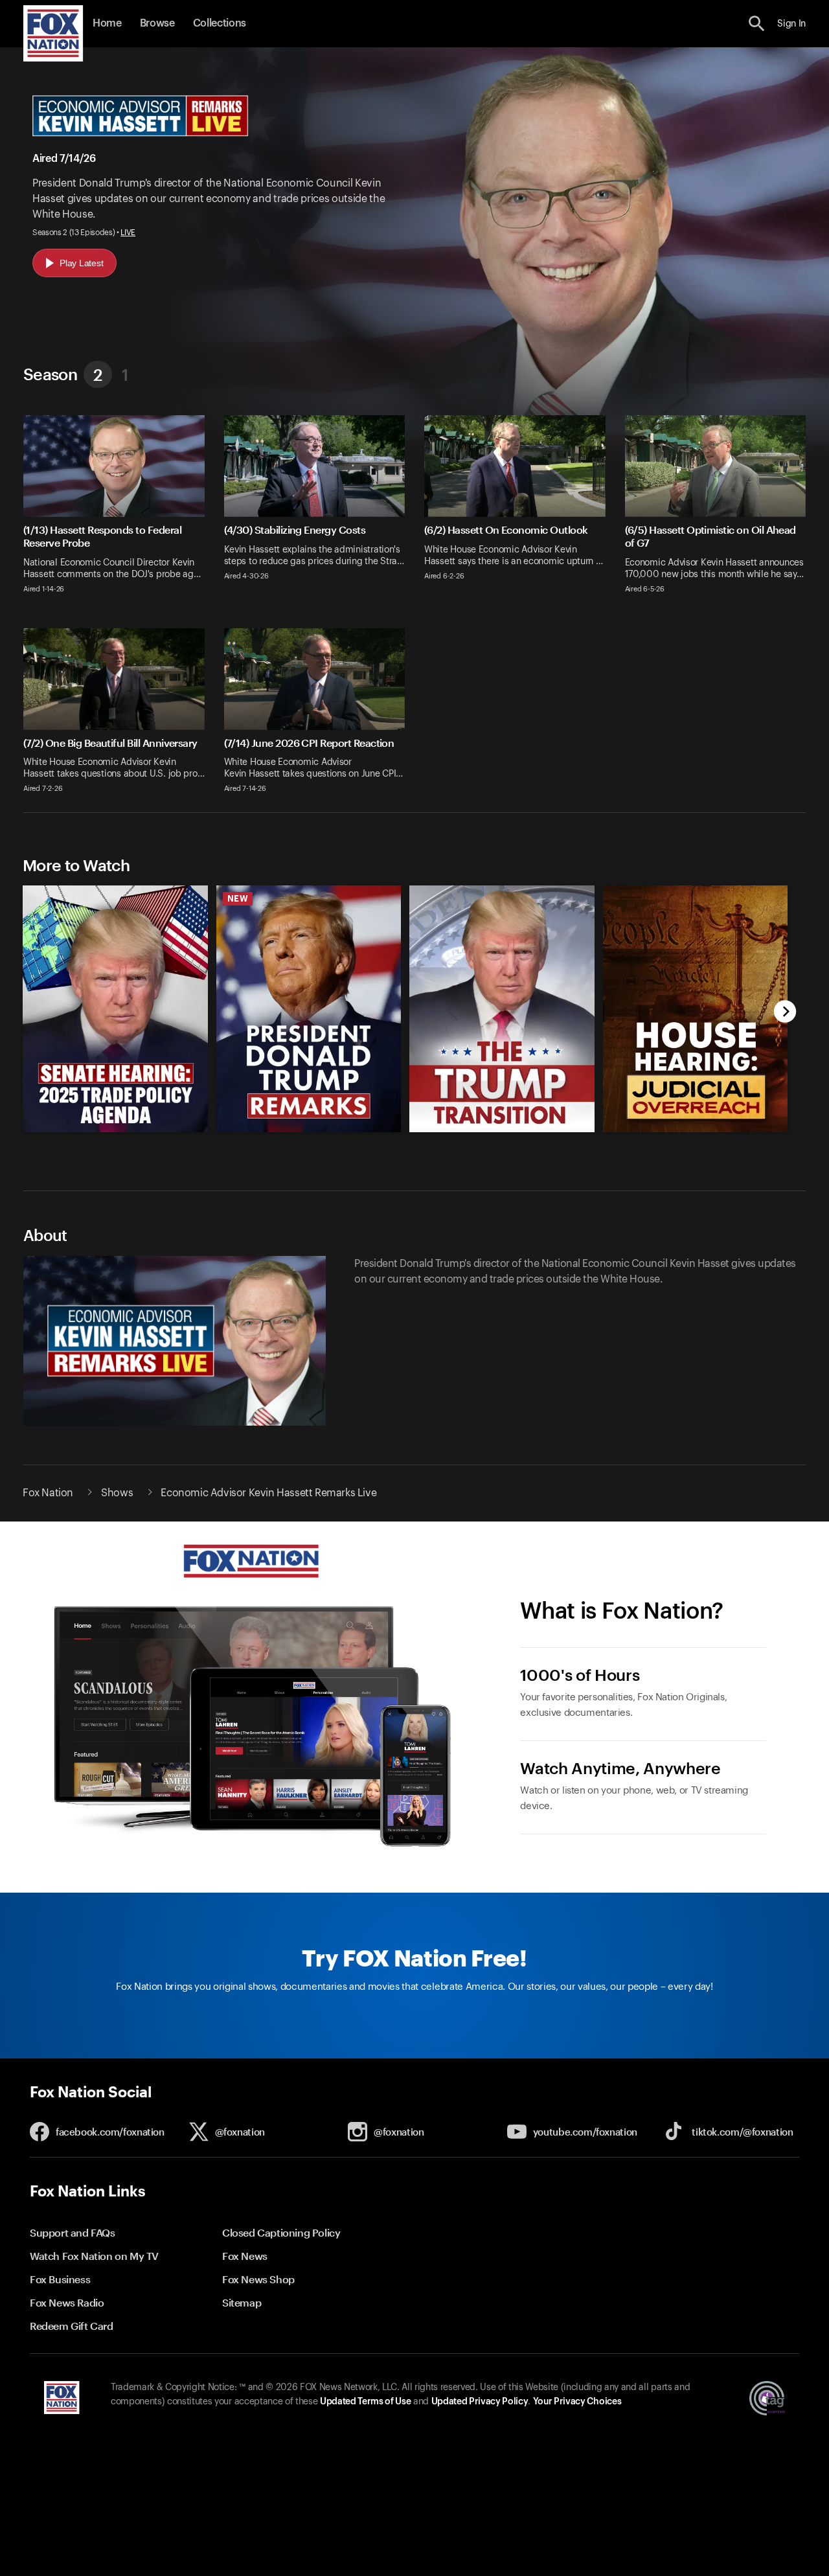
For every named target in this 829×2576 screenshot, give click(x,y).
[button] (757, 24)
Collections (220, 23)
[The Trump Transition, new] (502, 1129)
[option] (110, 999)
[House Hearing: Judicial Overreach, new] (696, 1129)
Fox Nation (48, 1493)
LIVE (128, 233)
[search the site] (757, 24)
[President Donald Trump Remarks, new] (309, 1129)
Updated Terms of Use (365, 2402)
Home (107, 23)
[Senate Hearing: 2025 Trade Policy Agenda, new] (115, 1129)
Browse (157, 23)
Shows (117, 1493)
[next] (785, 1013)
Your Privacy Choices (577, 2402)
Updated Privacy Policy (480, 2402)
